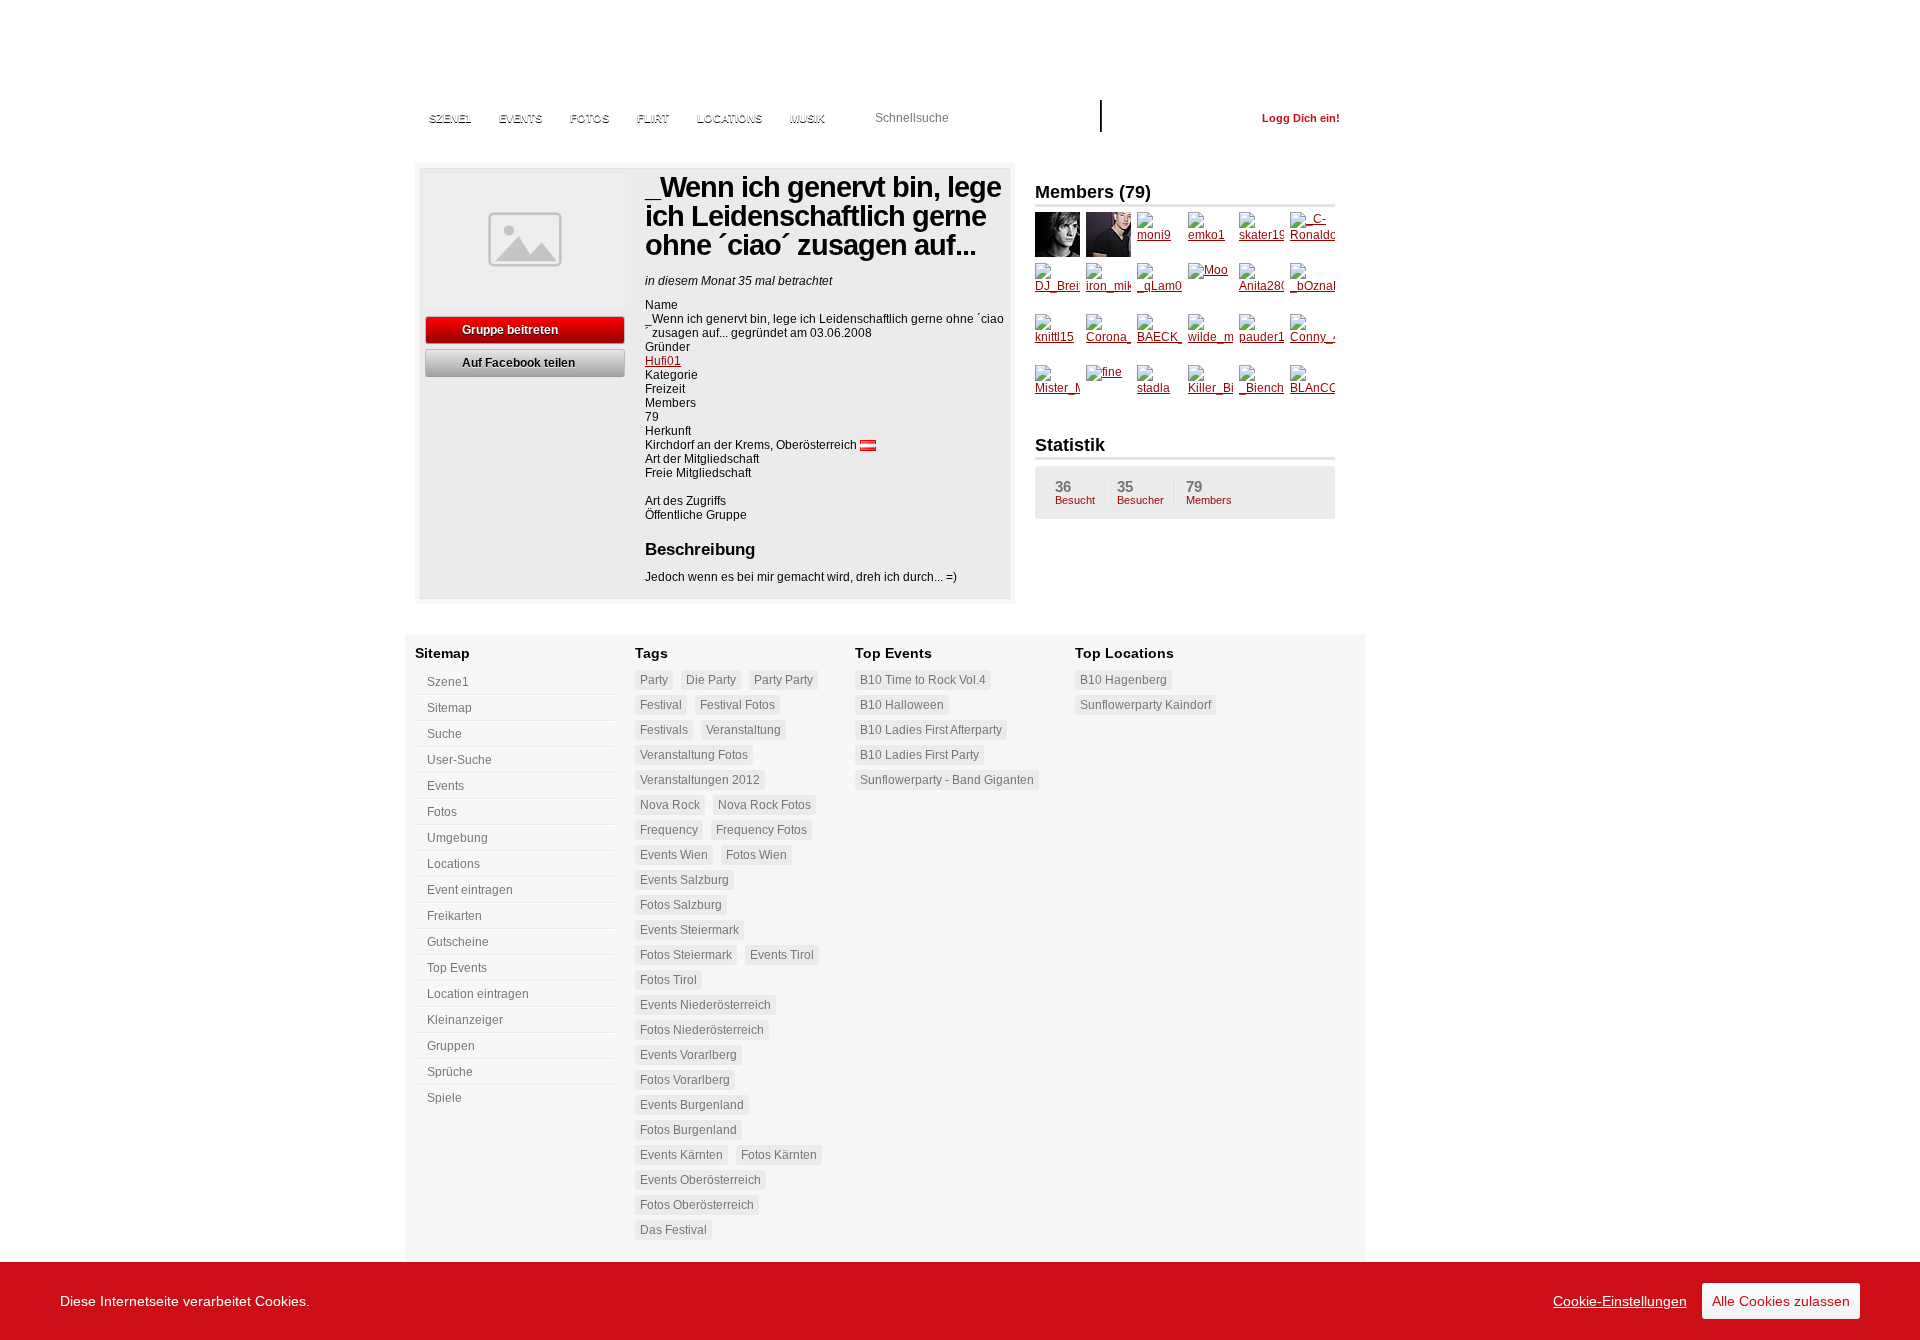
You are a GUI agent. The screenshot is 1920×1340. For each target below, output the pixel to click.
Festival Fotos (737, 705)
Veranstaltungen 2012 (700, 780)
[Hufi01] (1057, 234)
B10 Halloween (902, 705)
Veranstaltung (743, 730)
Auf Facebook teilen (518, 363)
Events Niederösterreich (705, 1005)
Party (654, 680)
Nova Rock (670, 805)
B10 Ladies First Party (919, 755)
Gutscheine (458, 942)
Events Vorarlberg (688, 1055)
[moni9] (1159, 234)
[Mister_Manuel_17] (1057, 387)
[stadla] (1159, 387)
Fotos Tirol (668, 980)
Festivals (664, 730)
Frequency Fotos (761, 830)
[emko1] (1210, 234)
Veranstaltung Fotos (694, 755)
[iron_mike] (1108, 285)
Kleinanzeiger (465, 1020)
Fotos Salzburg (681, 905)
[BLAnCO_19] (1312, 387)
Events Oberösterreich (700, 1180)
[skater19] (1261, 234)
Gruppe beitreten (510, 330)
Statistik (1070, 445)
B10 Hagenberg (1123, 680)
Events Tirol (782, 955)
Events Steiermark (689, 930)
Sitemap (449, 708)
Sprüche (450, 1072)
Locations (729, 118)
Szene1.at (522, 55)
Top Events (457, 968)
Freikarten (454, 916)
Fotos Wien (756, 855)
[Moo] (1210, 285)
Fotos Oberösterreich (697, 1205)
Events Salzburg (684, 880)
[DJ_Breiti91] (1057, 285)
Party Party (783, 680)
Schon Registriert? (1181, 118)
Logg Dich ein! (1301, 118)
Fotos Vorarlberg (685, 1080)
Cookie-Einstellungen (1620, 1301)
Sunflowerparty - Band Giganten (947, 780)
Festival (661, 705)
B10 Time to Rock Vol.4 (923, 680)
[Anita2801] (1261, 285)
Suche (444, 734)
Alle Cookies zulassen (1781, 1301)
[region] (960, 1301)
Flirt (653, 118)
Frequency (669, 830)
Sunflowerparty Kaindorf (1145, 705)
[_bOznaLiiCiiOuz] (1312, 285)
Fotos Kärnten (779, 1155)
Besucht (1075, 492)
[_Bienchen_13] (1261, 387)
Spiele (444, 1098)
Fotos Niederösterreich (702, 1030)
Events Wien (674, 855)
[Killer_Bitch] (1210, 387)
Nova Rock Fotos (764, 805)
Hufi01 (663, 361)
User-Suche (459, 760)
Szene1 (448, 682)
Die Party (711, 680)
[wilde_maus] (1210, 336)
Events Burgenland (692, 1105)
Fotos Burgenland (688, 1130)
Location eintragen (478, 994)
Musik (807, 118)
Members (1209, 492)
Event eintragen (470, 890)
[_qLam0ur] (1159, 285)
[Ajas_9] (1108, 234)
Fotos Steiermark (686, 955)
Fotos (589, 118)
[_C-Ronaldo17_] (1312, 234)
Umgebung (457, 838)
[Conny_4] (1312, 336)
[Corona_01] (1108, 336)
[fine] (1108, 387)
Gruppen (451, 1046)
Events (520, 118)
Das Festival (673, 1230)
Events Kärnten (681, 1155)
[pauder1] (1261, 336)
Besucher (1140, 492)
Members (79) (1093, 192)
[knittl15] (1057, 336)
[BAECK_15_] (1159, 336)
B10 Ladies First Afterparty (931, 730)
